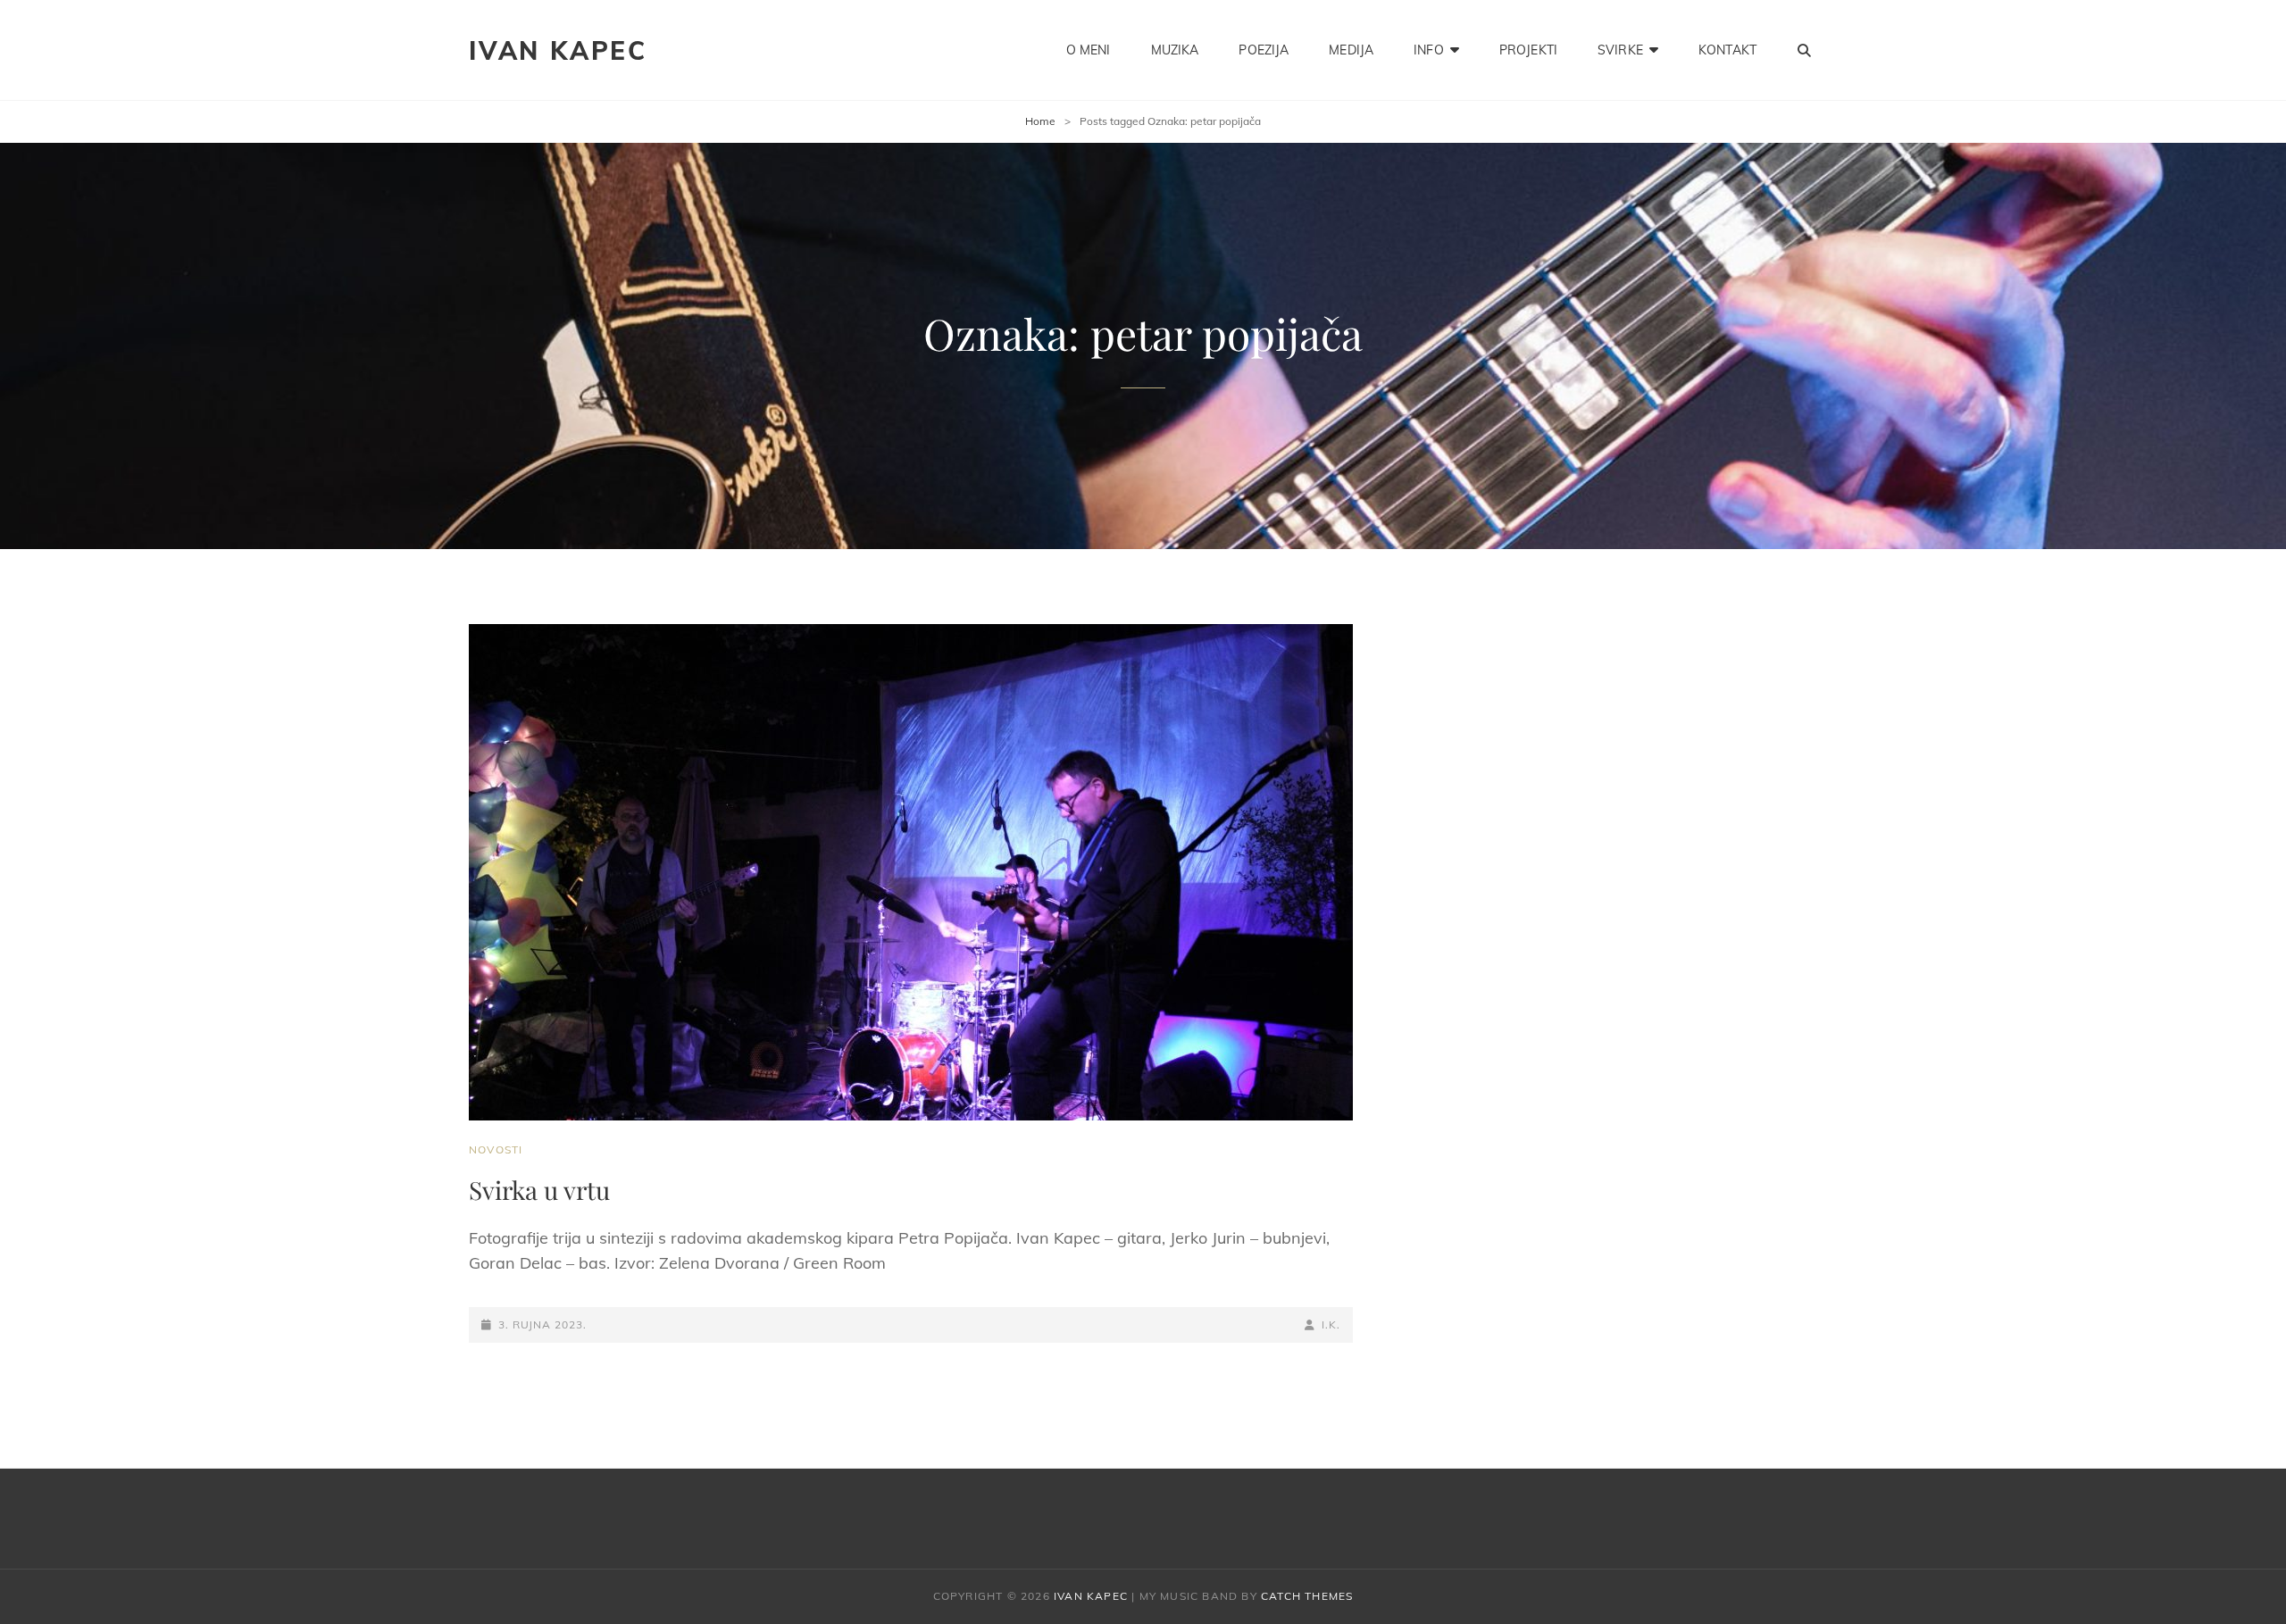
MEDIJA (1351, 50)
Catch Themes (1307, 1596)
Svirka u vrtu (539, 1190)
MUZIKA (1175, 50)
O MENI (1089, 50)
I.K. (1331, 1324)
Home (1040, 121)
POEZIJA (1264, 50)
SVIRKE (1620, 50)
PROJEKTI (1528, 50)
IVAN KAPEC (558, 50)
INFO (1429, 50)
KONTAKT (1727, 50)
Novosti (496, 1149)
